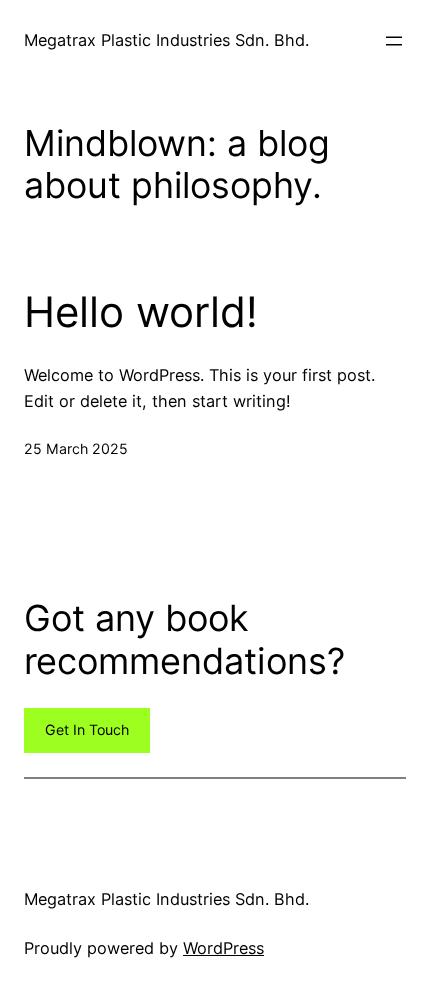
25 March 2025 (76, 448)
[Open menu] (394, 41)
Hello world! (141, 312)
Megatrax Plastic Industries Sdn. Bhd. (166, 40)
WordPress (223, 948)
